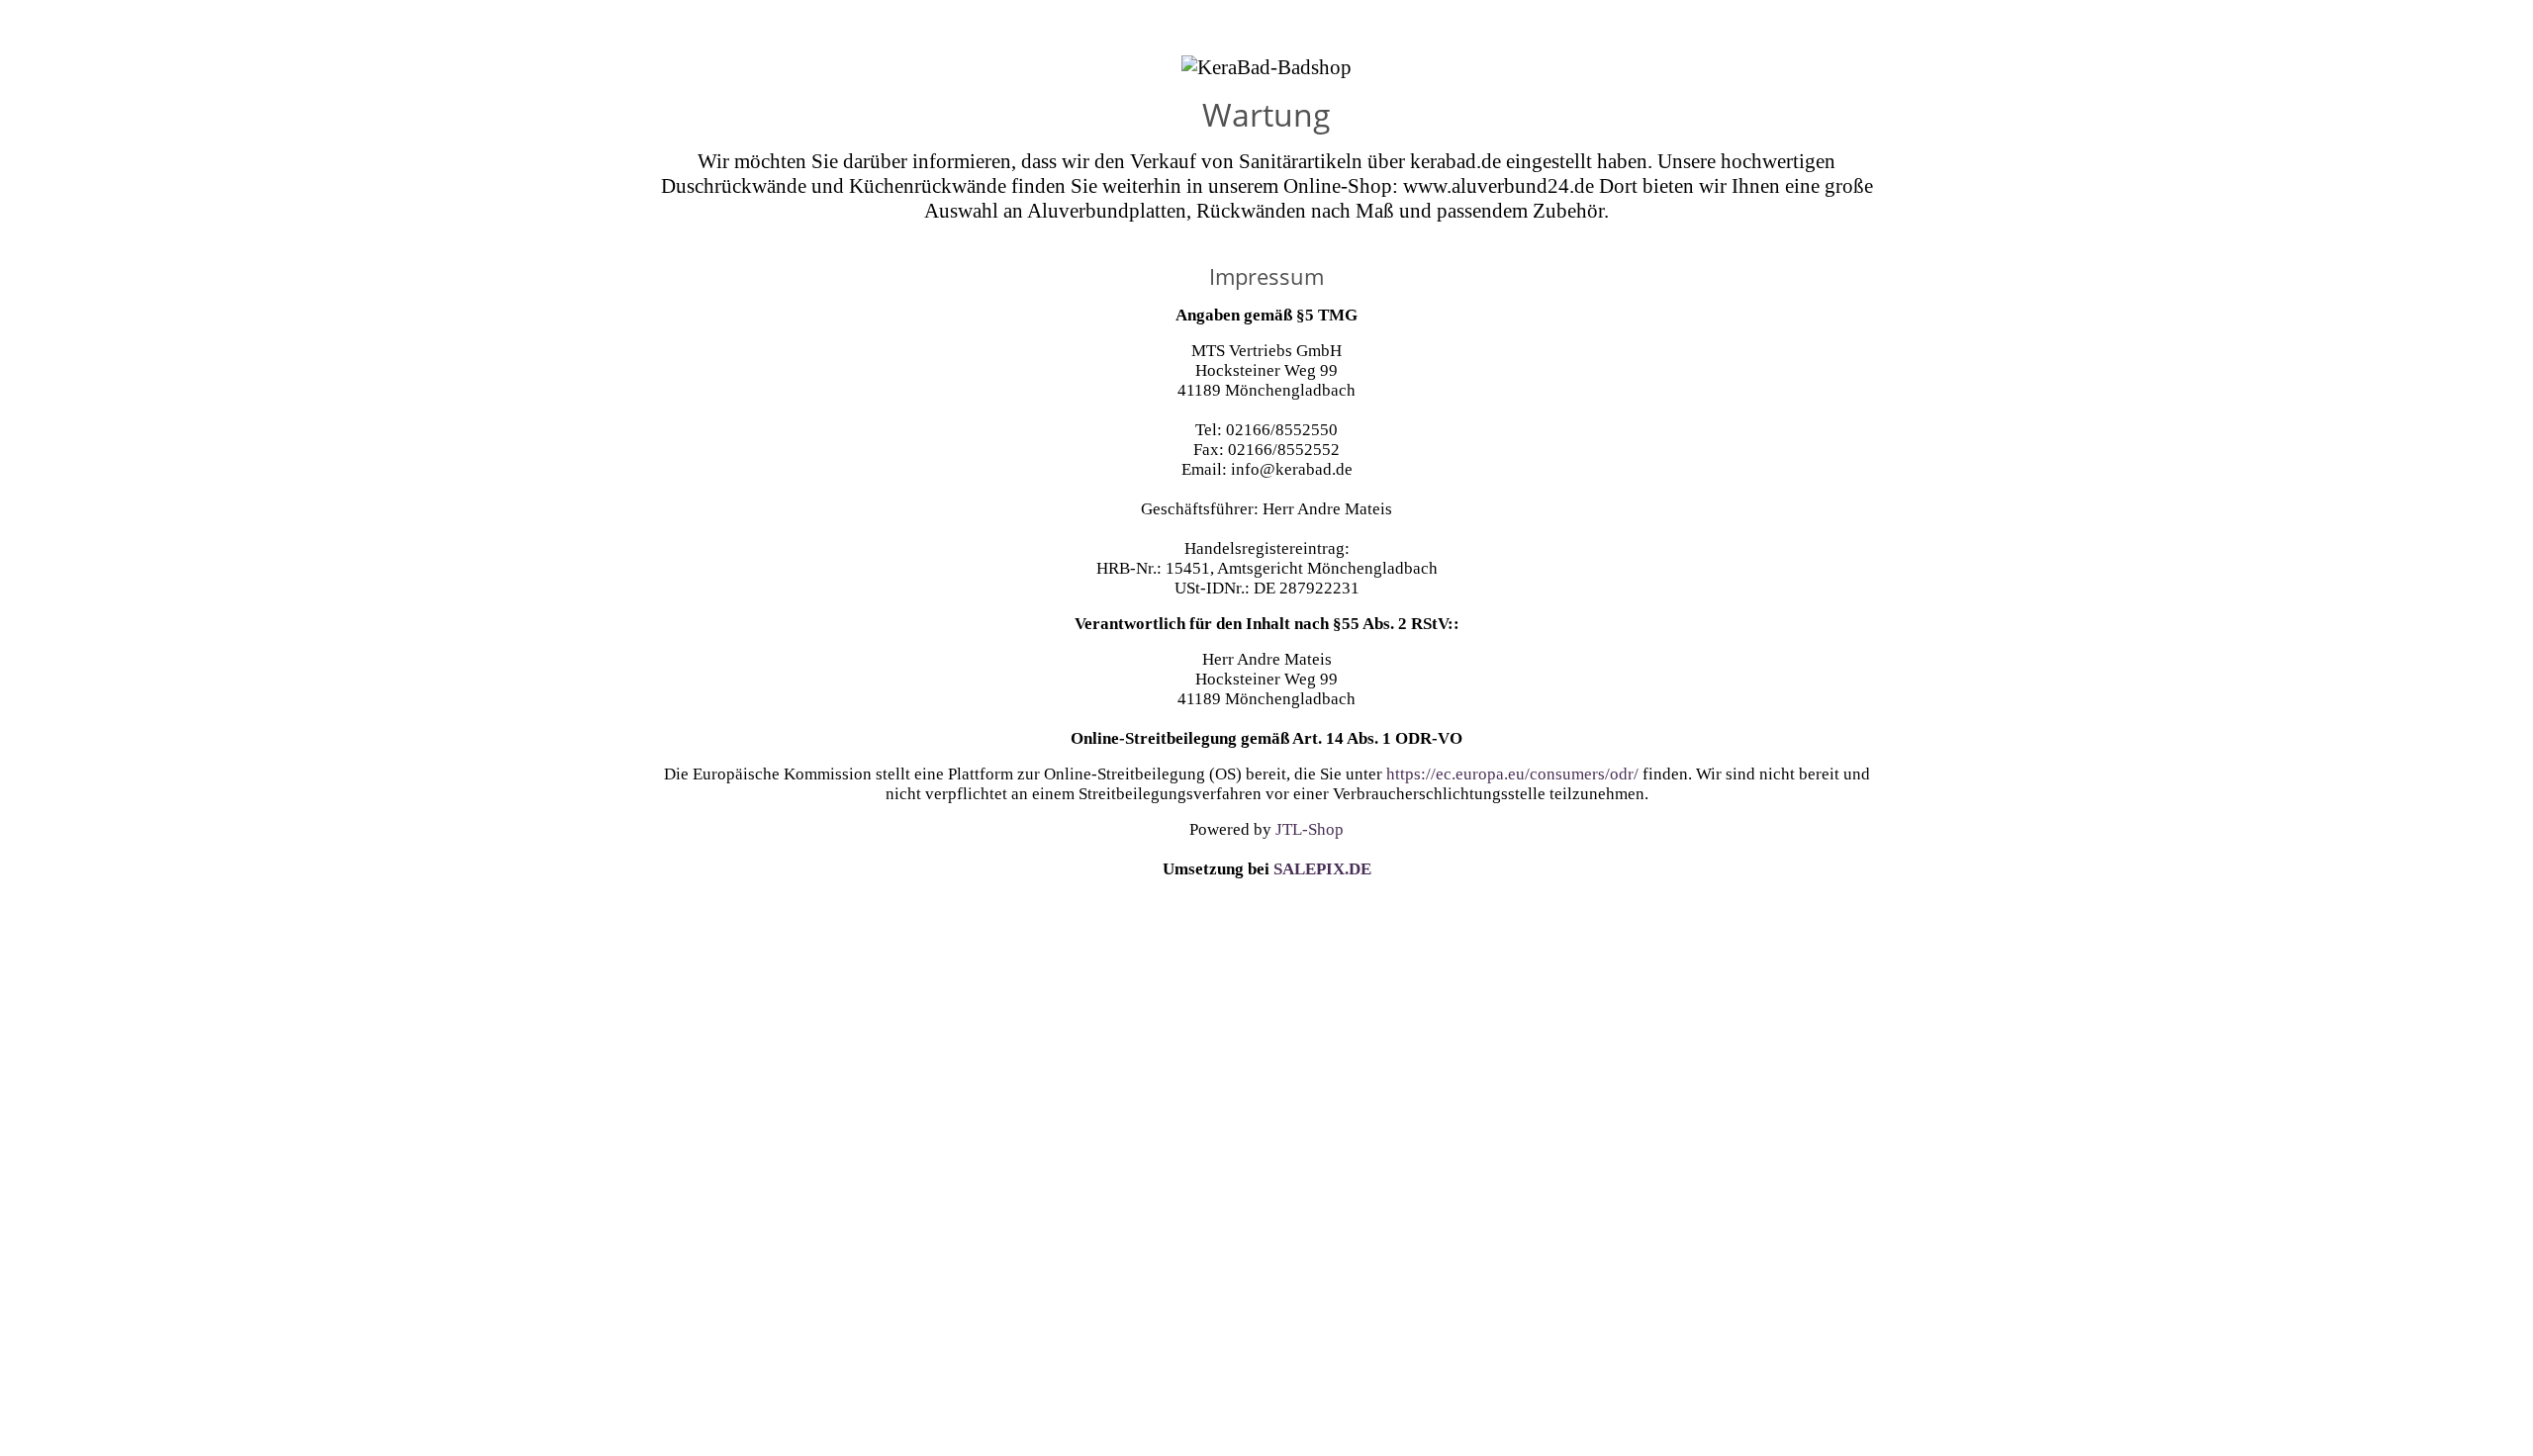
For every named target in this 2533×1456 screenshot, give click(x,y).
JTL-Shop (1310, 829)
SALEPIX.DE (1322, 869)
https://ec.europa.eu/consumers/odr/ (1512, 774)
